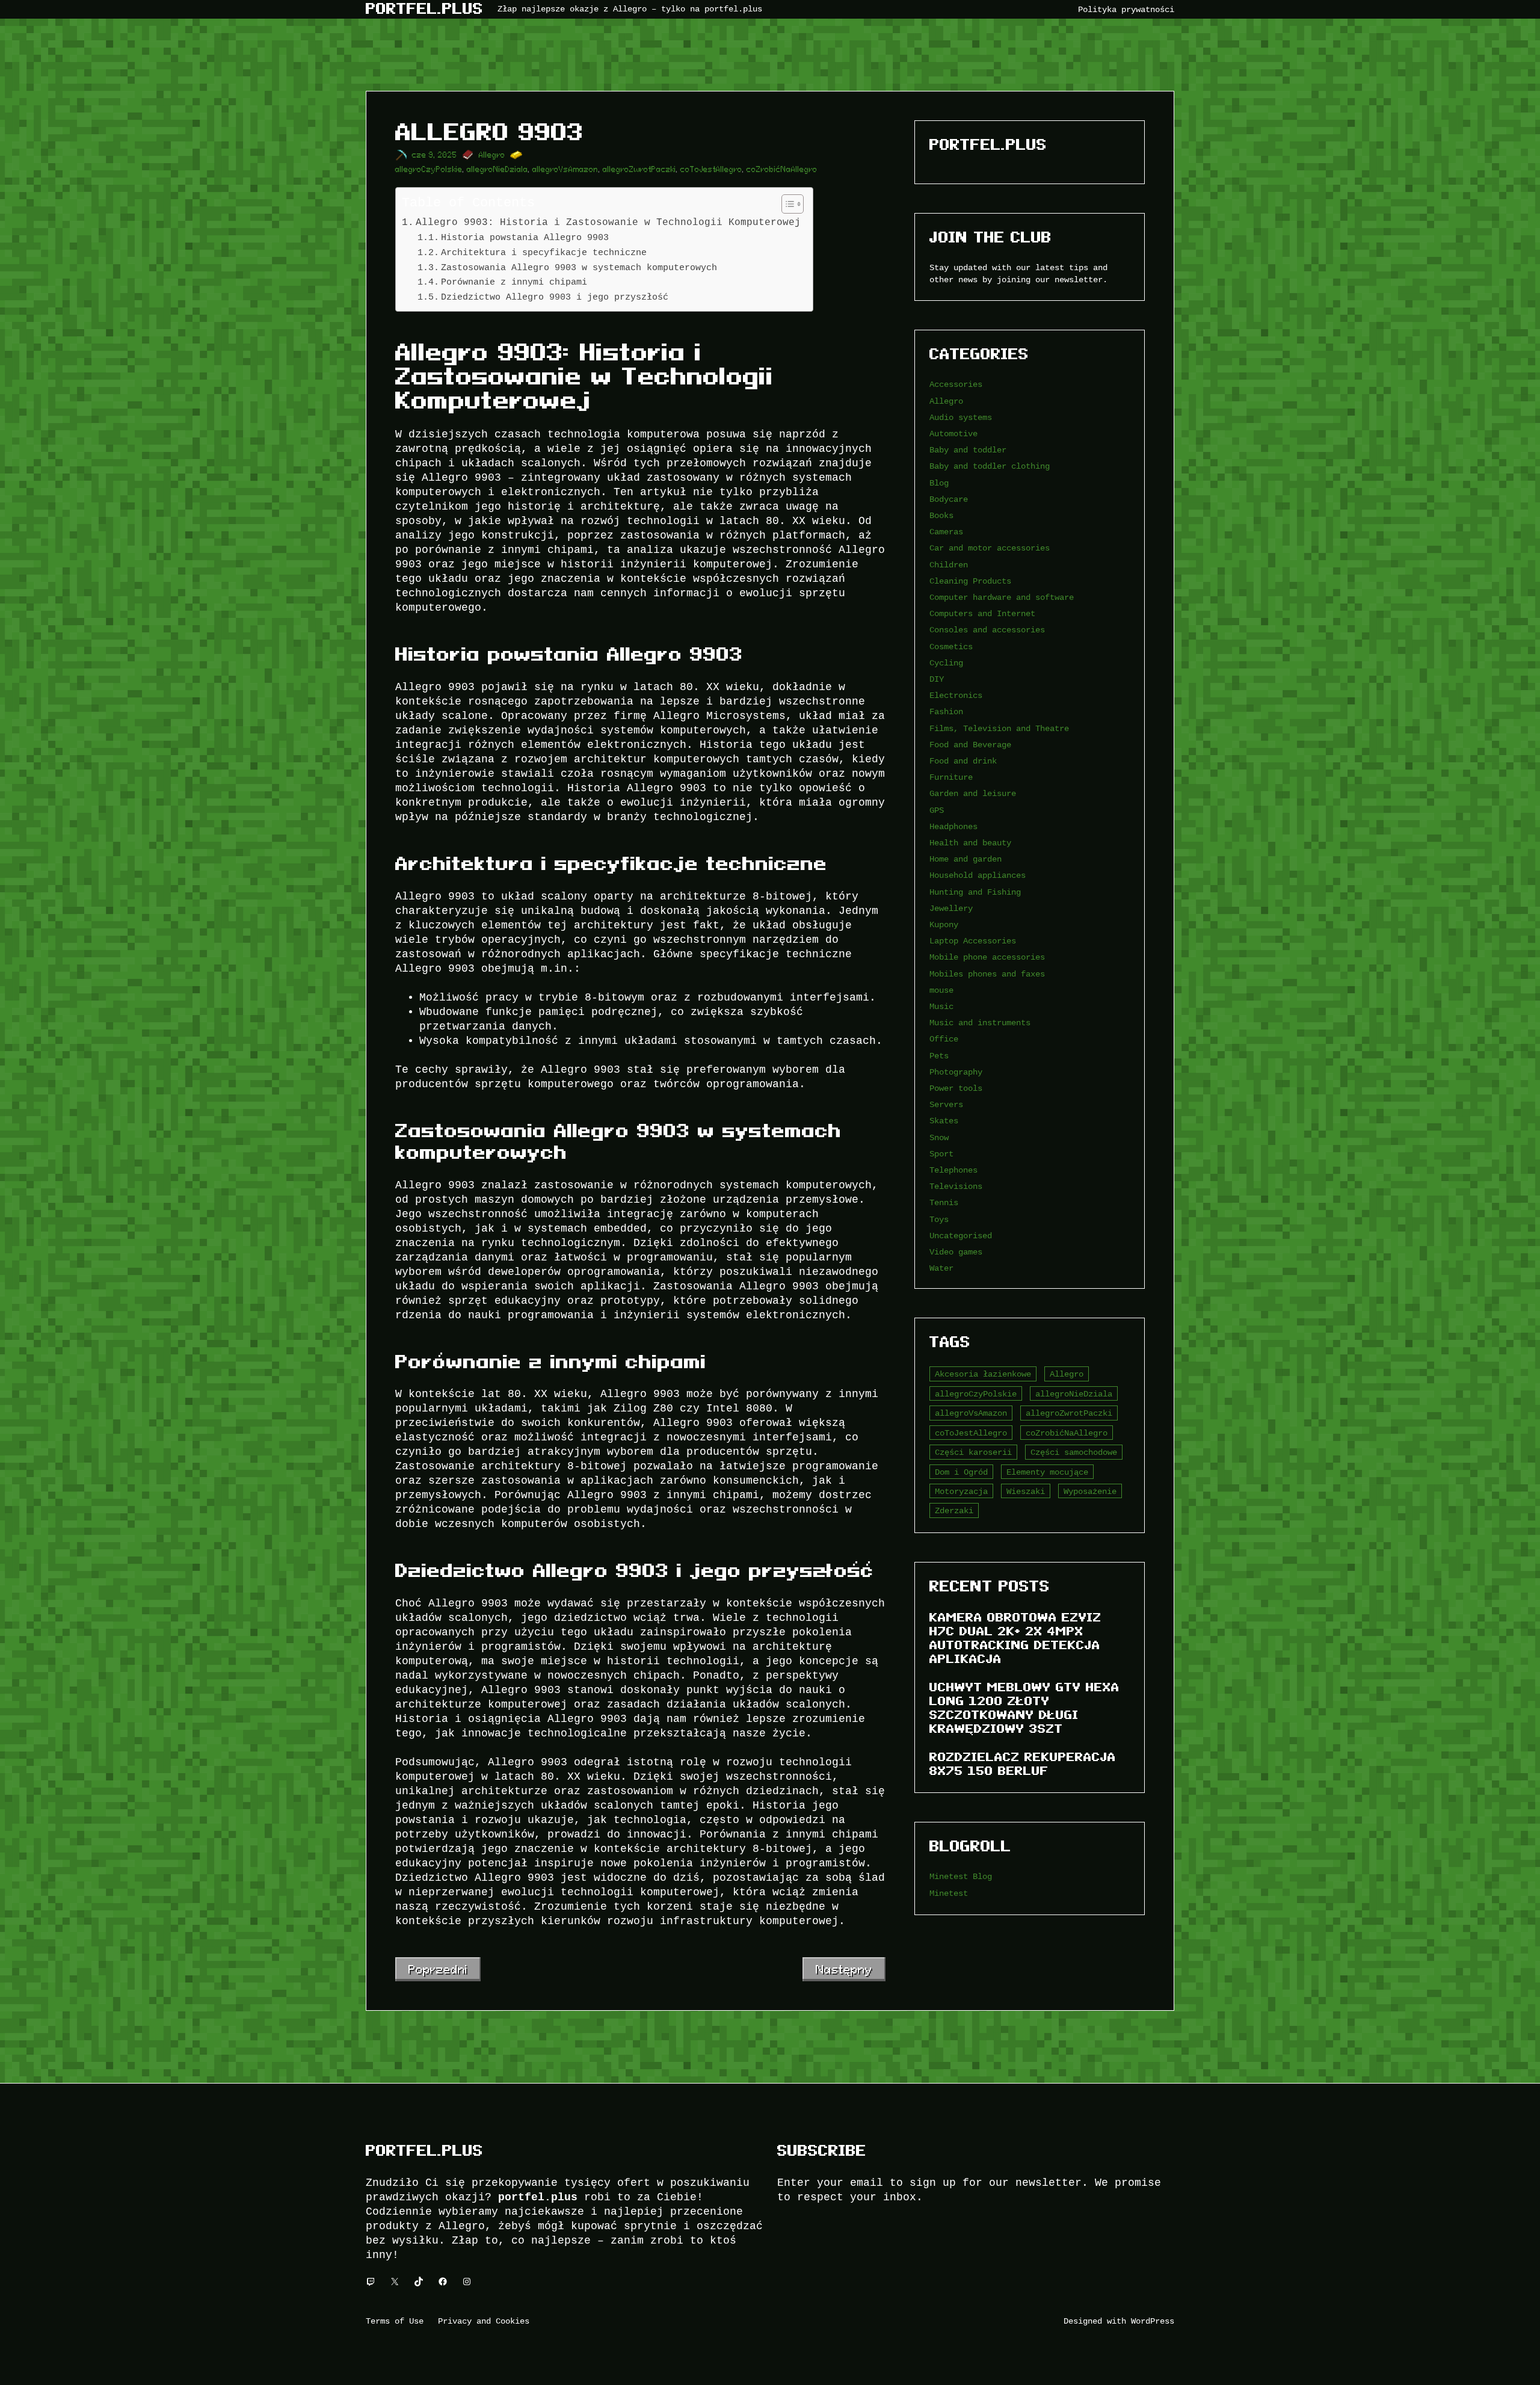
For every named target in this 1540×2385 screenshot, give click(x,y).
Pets (939, 1056)
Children (949, 565)
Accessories (956, 384)
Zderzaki (954, 1510)
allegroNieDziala (497, 169)
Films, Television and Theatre (999, 728)
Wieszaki (1026, 1491)
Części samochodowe (1074, 1452)
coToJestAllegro (711, 169)
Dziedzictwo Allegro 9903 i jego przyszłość (555, 297)
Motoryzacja (961, 1491)
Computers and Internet (982, 613)
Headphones (953, 826)
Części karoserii (973, 1452)
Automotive (953, 433)
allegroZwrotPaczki (639, 169)
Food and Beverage (970, 745)
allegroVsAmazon (565, 169)
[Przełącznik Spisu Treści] (787, 204)
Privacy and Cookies (484, 2321)
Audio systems (961, 417)
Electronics (956, 695)
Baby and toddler (968, 450)
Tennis (944, 1202)
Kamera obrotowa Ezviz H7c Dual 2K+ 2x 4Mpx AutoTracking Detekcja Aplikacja (1015, 1638)
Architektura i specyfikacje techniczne (544, 252)
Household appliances (978, 875)
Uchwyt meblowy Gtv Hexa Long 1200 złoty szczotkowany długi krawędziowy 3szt (1024, 1708)
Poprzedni (438, 1969)
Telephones (953, 1170)
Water (941, 1268)
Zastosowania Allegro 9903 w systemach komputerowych (579, 267)
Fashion (946, 711)
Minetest (949, 1893)
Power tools (956, 1088)
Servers (946, 1104)
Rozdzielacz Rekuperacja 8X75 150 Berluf (1023, 1764)
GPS (937, 810)
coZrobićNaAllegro (782, 169)
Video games (956, 1252)
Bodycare (949, 499)
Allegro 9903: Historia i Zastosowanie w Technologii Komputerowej (608, 222)
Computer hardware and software (1002, 597)
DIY (937, 679)
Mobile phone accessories (987, 957)
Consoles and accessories (987, 630)
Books (941, 515)
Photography (956, 1072)
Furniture (951, 777)
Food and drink (963, 761)
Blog (939, 483)
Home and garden (966, 859)
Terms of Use (395, 2321)
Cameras (946, 532)
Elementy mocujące (1047, 1472)
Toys (939, 1219)
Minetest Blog (961, 1876)
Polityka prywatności (1126, 9)
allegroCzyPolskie (429, 169)
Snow (939, 1137)
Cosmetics (951, 646)
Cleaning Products (970, 581)
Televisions (956, 1186)
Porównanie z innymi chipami (514, 282)
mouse (941, 990)
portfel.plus (424, 9)
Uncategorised (961, 1236)
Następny (844, 1969)
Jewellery (951, 908)
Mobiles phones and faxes (987, 974)
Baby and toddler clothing (990, 466)
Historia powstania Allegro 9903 (525, 237)
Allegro (492, 155)
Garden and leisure (973, 793)
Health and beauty (970, 843)
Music (941, 1006)
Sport (941, 1154)
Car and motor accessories (990, 548)
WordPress (1153, 2321)
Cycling (946, 663)
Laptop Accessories (973, 941)
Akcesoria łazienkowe (983, 1374)
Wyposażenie (1090, 1491)
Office (944, 1039)
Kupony (944, 924)
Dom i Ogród (961, 1472)
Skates (944, 1121)
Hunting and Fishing (975, 892)
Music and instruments (980, 1023)
